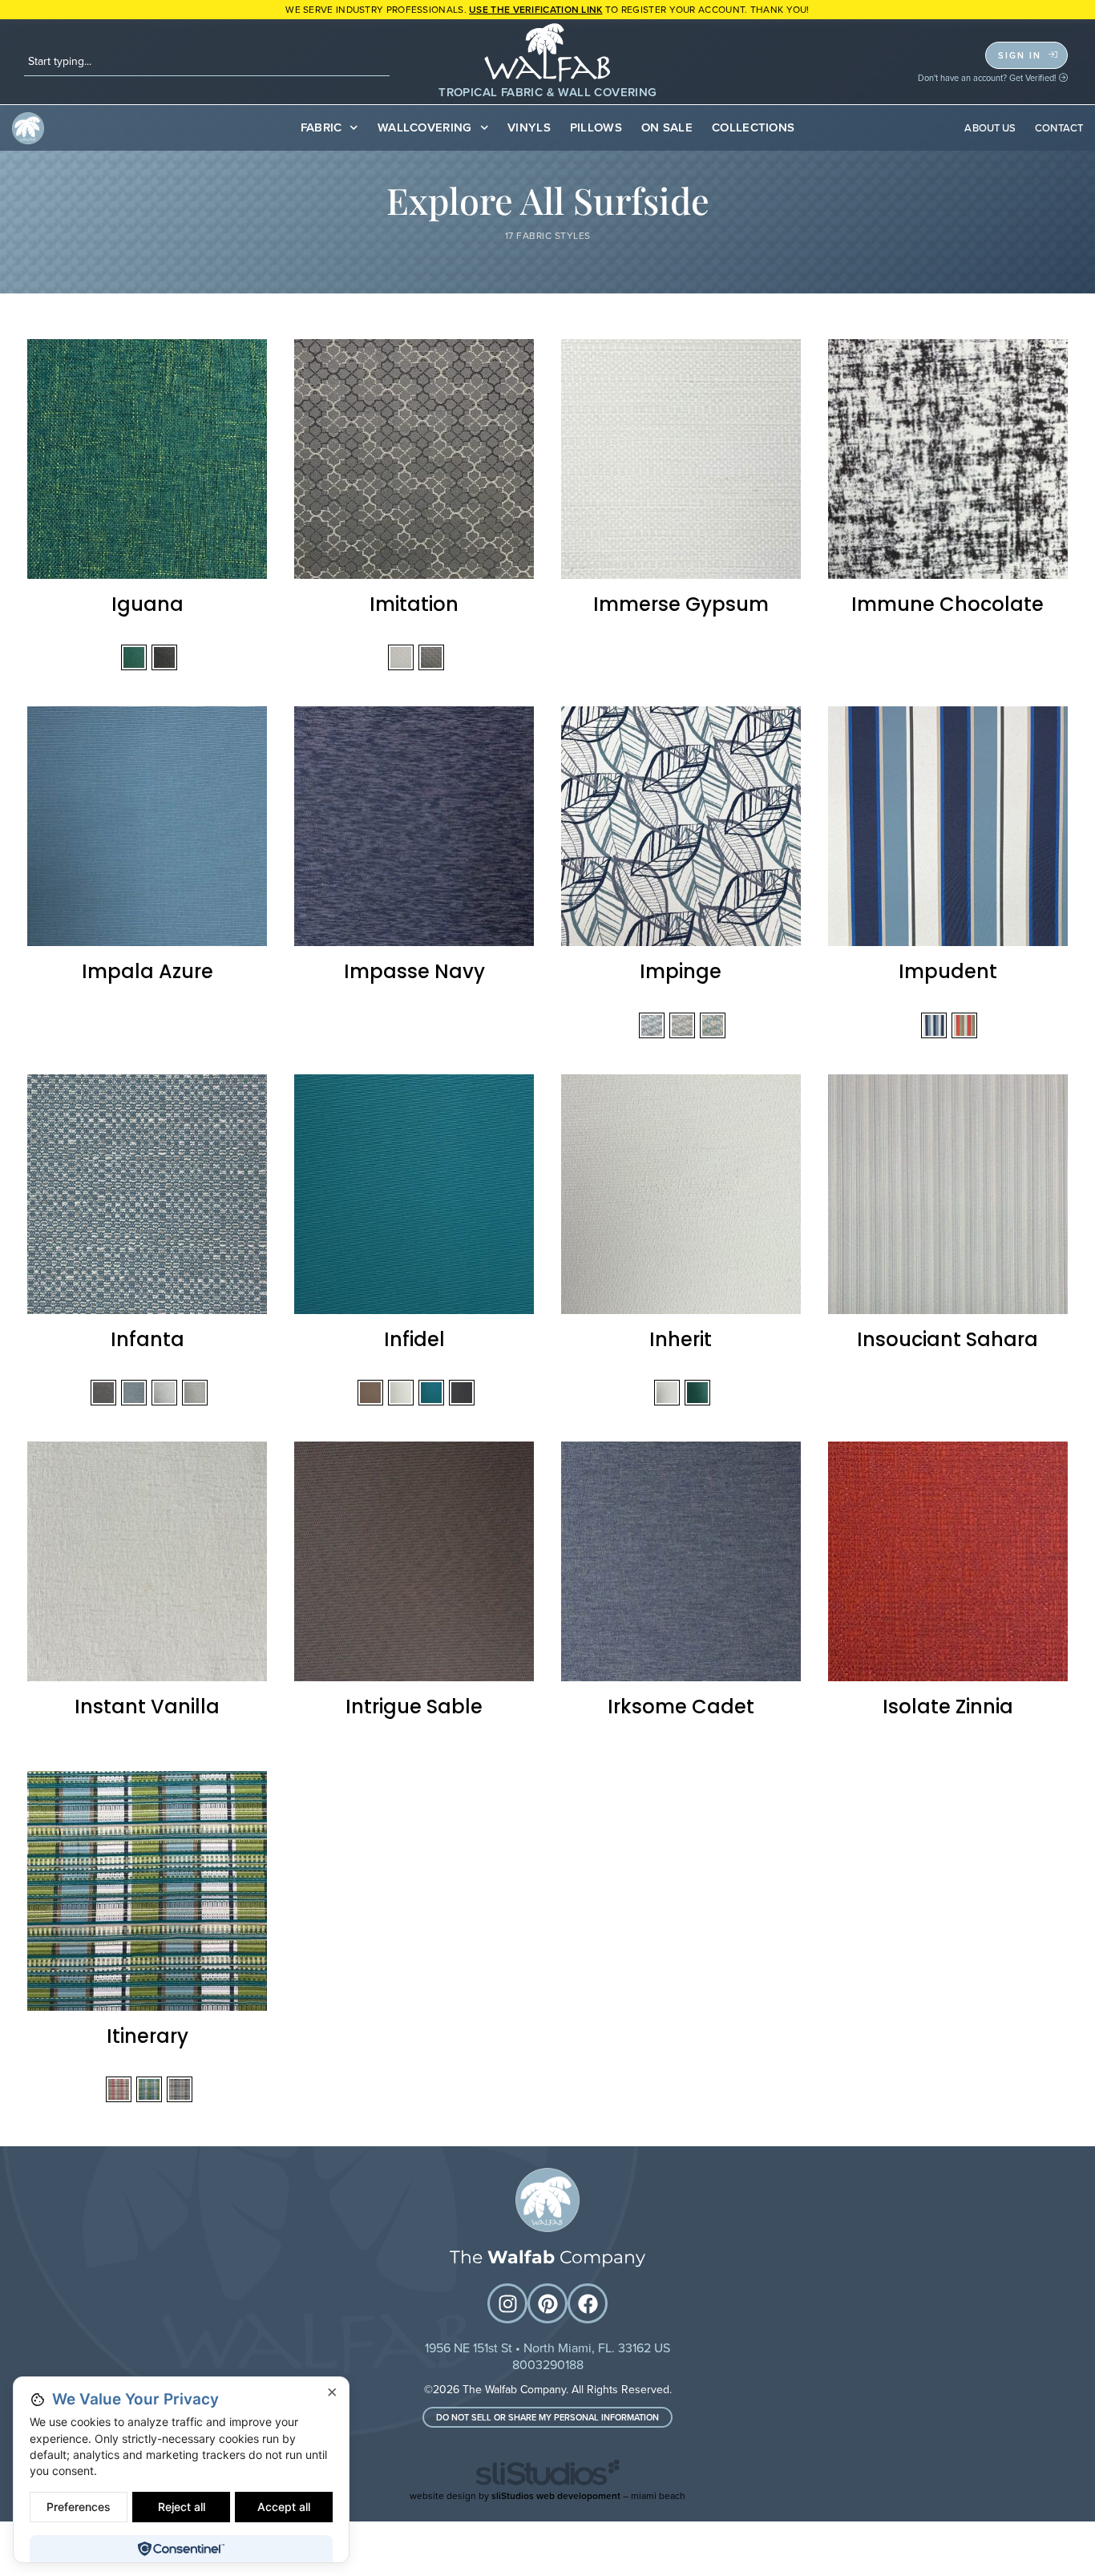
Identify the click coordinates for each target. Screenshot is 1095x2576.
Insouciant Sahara (948, 1339)
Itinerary (147, 2036)
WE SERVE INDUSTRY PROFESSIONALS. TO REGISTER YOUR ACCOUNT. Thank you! (547, 10)
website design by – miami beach (547, 2496)
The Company (547, 2257)
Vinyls (529, 127)
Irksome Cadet (681, 1707)
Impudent (948, 971)
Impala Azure (147, 971)
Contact (1059, 128)
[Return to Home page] (547, 2200)
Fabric (321, 127)
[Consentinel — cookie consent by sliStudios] (181, 2549)
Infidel (414, 1339)
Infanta (147, 1339)
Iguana (147, 604)
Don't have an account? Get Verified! (988, 78)
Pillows (596, 127)
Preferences (79, 2507)
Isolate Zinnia (948, 1707)
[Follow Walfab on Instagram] (507, 2303)
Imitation (414, 604)
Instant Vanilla (147, 1707)
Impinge (681, 971)
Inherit (681, 1339)
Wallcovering (425, 127)
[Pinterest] (547, 2303)
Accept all (284, 2507)
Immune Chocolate (948, 604)
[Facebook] (588, 2303)
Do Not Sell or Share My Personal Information (547, 2417)
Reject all (182, 2507)
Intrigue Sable (414, 1707)
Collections (753, 127)
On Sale (667, 127)
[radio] (134, 657)
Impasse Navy (414, 971)
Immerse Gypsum (681, 604)
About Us (990, 128)
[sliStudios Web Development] (547, 2475)
